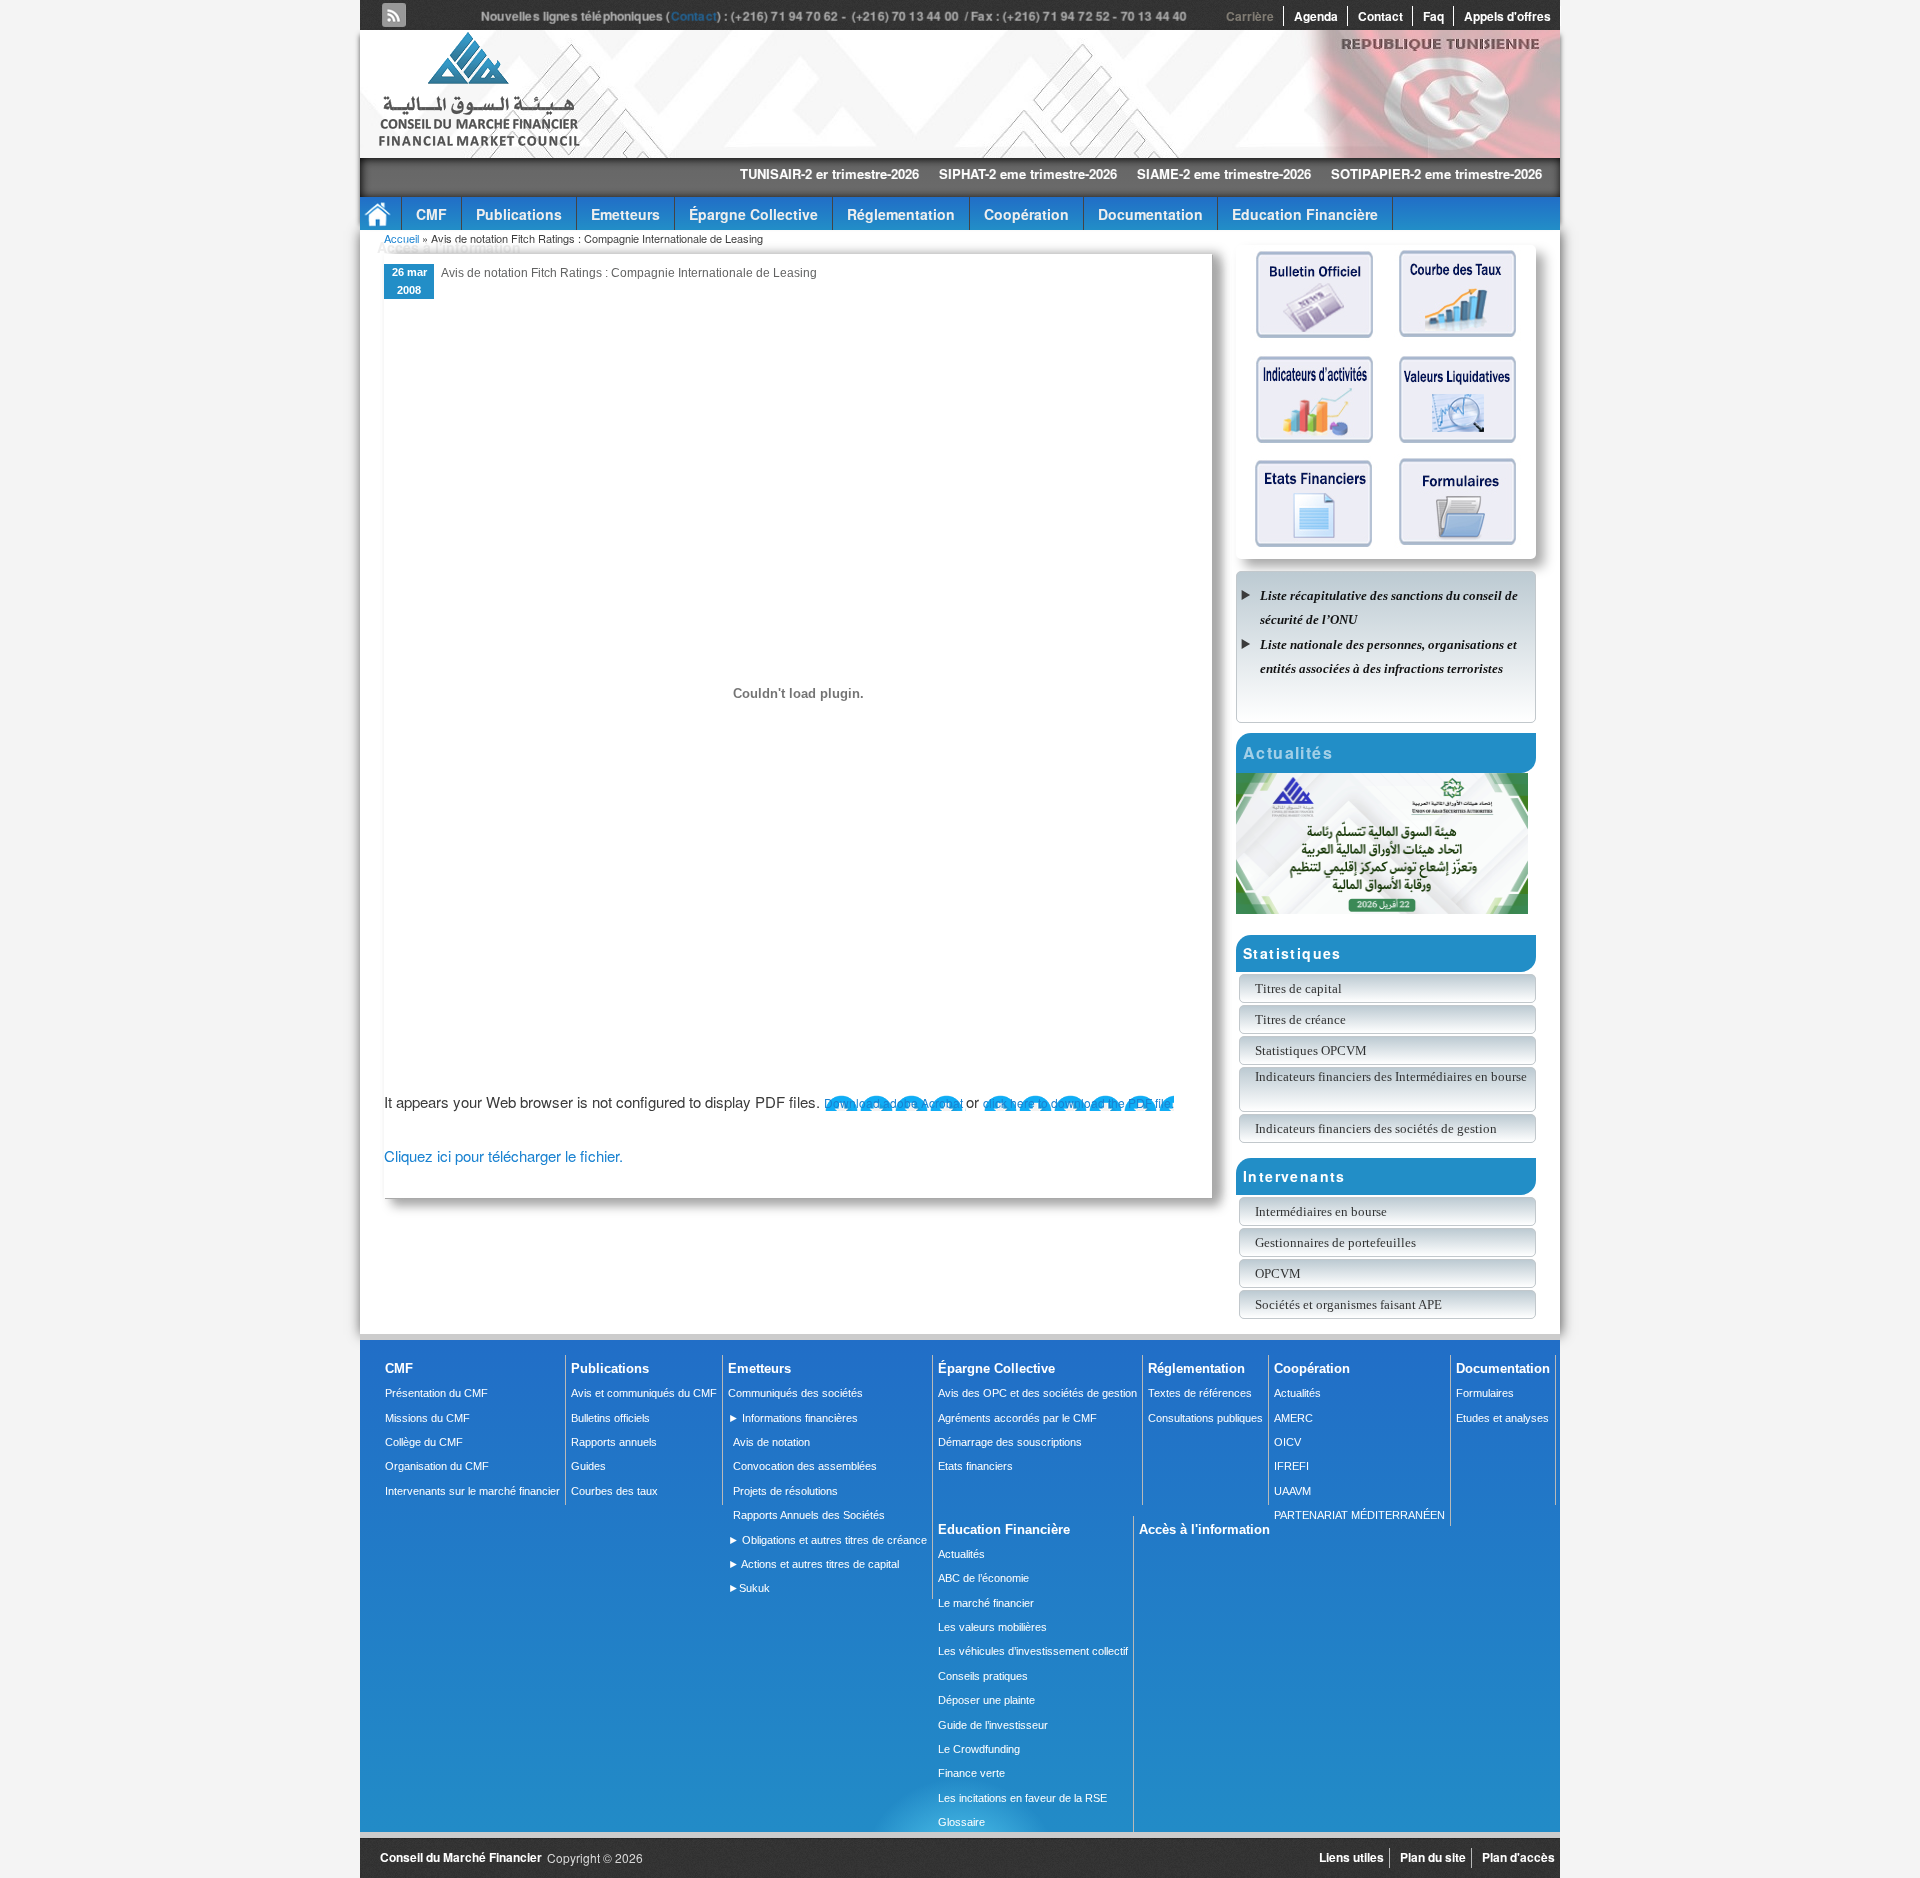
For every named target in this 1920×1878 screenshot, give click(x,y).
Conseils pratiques (983, 1676)
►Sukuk (749, 1588)
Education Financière (1305, 214)
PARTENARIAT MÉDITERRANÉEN (1359, 1515)
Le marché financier (986, 1603)
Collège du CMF (424, 1442)
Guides (588, 1466)
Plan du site (1433, 1857)
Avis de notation (771, 1442)
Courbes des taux (614, 1491)
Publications (519, 214)
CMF (431, 214)
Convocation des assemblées (805, 1466)
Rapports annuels (614, 1442)
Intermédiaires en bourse (1321, 1211)
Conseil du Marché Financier (461, 1857)
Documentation (1150, 214)
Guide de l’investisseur (993, 1725)
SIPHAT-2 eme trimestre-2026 (923, 173)
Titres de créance (1300, 1019)
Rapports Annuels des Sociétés (809, 1515)
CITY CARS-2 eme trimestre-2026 (1558, 173)
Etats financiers (975, 1466)
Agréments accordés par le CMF (1017, 1418)
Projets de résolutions (785, 1491)
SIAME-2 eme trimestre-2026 (1119, 173)
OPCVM (1278, 1273)
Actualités (1297, 1393)
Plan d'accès (1518, 1857)
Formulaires (1485, 1393)
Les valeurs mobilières (992, 1627)
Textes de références (1200, 1393)
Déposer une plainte (986, 1700)
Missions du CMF (427, 1418)
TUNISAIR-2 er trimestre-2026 (724, 173)
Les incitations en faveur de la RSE (1022, 1798)
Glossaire (961, 1822)
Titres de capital (1298, 988)
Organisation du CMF (437, 1466)
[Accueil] (478, 142)
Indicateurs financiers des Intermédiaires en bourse (1392, 1076)
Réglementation (901, 214)
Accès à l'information (449, 247)
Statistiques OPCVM (1311, 1050)
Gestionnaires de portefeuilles (1335, 1242)
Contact (696, 16)
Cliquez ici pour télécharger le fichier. (503, 1155)
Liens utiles (1351, 1857)
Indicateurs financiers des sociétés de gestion (1376, 1128)
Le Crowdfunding (979, 1749)
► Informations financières (793, 1418)
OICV (1287, 1442)
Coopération (1026, 214)
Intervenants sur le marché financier (472, 1491)
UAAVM (1292, 1491)
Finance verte (971, 1773)
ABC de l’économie (983, 1578)
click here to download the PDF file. (1078, 1102)
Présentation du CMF (436, 1393)
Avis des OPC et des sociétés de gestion (1037, 1393)
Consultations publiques (1205, 1418)
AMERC (1293, 1418)
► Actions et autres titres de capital (813, 1564)
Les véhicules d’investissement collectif (1033, 1651)
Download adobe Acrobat (895, 1102)
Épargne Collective (753, 214)
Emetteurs (625, 214)
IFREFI (1291, 1466)
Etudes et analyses (1502, 1418)
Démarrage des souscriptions (1010, 1442)
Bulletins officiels (610, 1418)
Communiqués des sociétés (795, 1393)
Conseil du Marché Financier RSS (394, 15)
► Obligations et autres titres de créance (827, 1540)
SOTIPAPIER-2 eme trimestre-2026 (1331, 173)
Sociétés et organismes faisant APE (1348, 1304)
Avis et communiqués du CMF (644, 1393)
